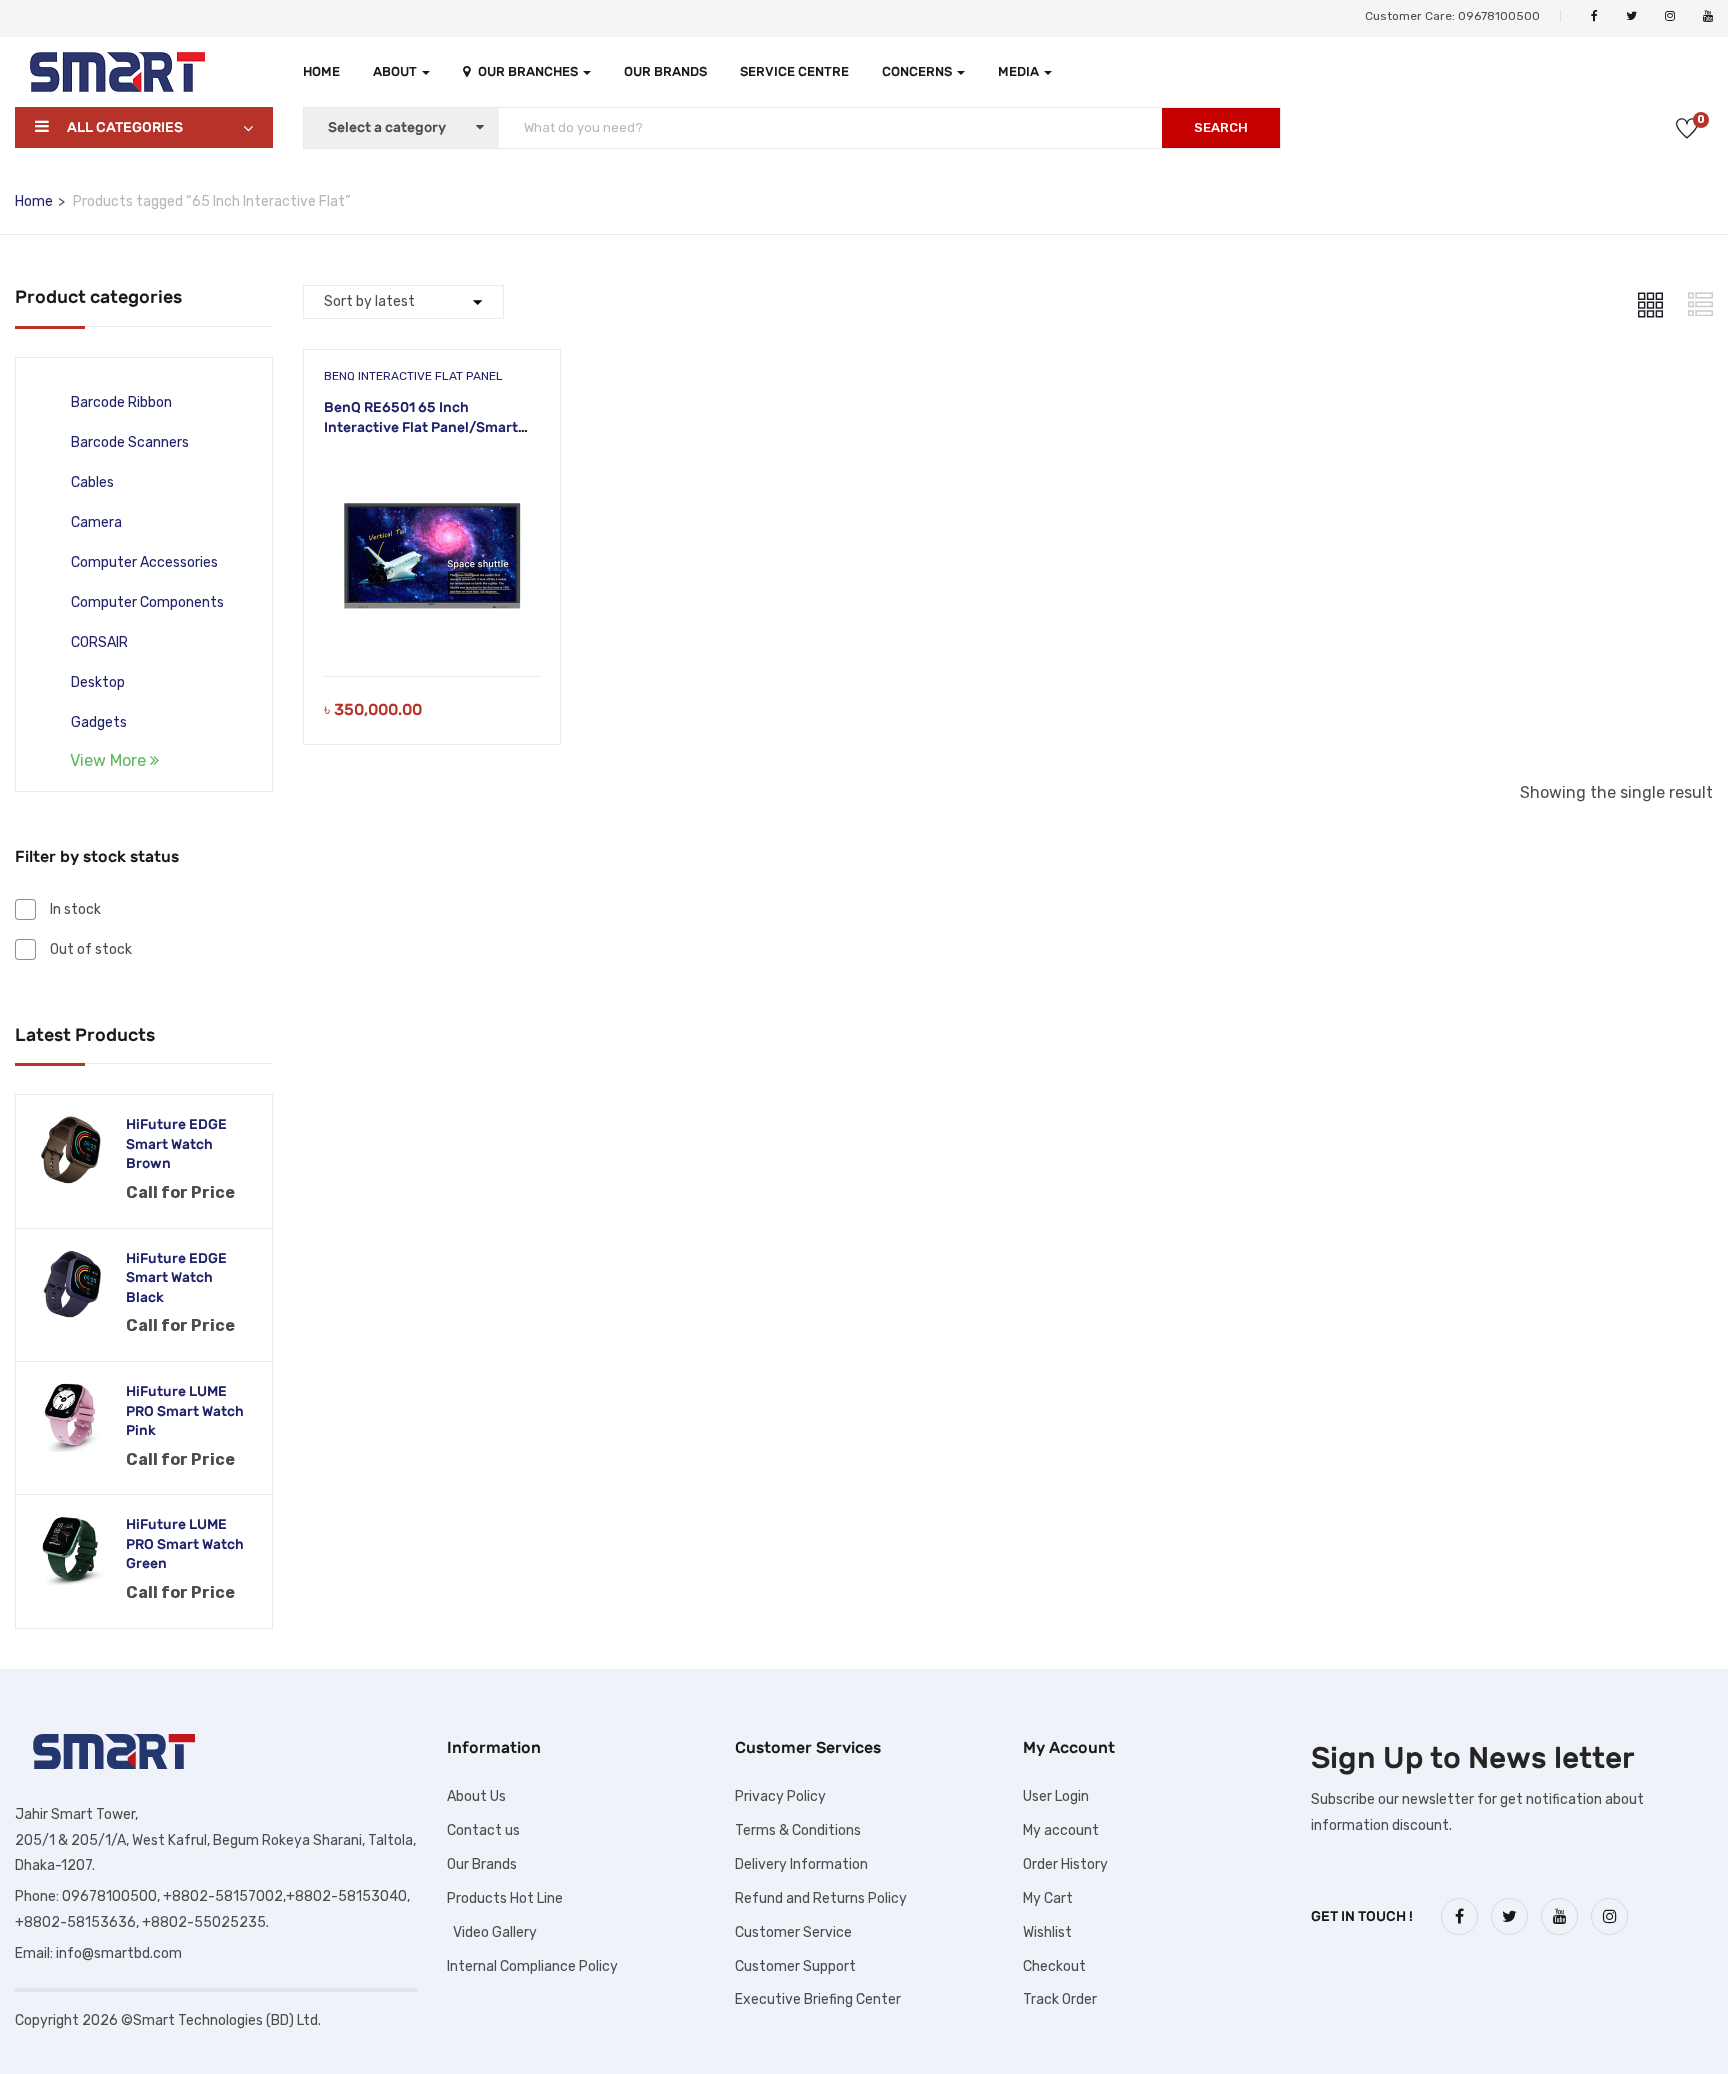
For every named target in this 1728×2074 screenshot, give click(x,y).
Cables (92, 482)
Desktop (98, 682)
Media (1020, 71)
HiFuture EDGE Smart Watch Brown (176, 1144)
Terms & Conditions (798, 1830)
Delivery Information (801, 1864)
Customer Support (795, 1966)
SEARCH (1221, 127)
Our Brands (665, 71)
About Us (476, 1796)
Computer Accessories (144, 562)
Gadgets (99, 722)
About (396, 71)
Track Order (1060, 1999)
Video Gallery (492, 1932)
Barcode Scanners (130, 442)
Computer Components (147, 602)
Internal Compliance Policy (532, 1966)
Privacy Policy (780, 1796)
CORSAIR (99, 642)
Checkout (1054, 1966)
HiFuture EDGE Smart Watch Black (176, 1278)
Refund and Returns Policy (821, 1898)
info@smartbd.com (119, 1953)
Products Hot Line (505, 1898)
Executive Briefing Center (818, 1999)
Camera (96, 522)
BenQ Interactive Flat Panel (413, 376)
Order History (1065, 1864)
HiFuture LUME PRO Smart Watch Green (185, 1544)
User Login (1056, 1796)
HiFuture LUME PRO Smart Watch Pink (185, 1411)
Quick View (431, 625)
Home (321, 71)
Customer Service (793, 1932)
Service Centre (794, 71)
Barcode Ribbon (121, 402)
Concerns (918, 71)
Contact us (483, 1830)
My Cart (1048, 1898)
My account (1061, 1830)
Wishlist (1047, 1932)
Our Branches (529, 71)
